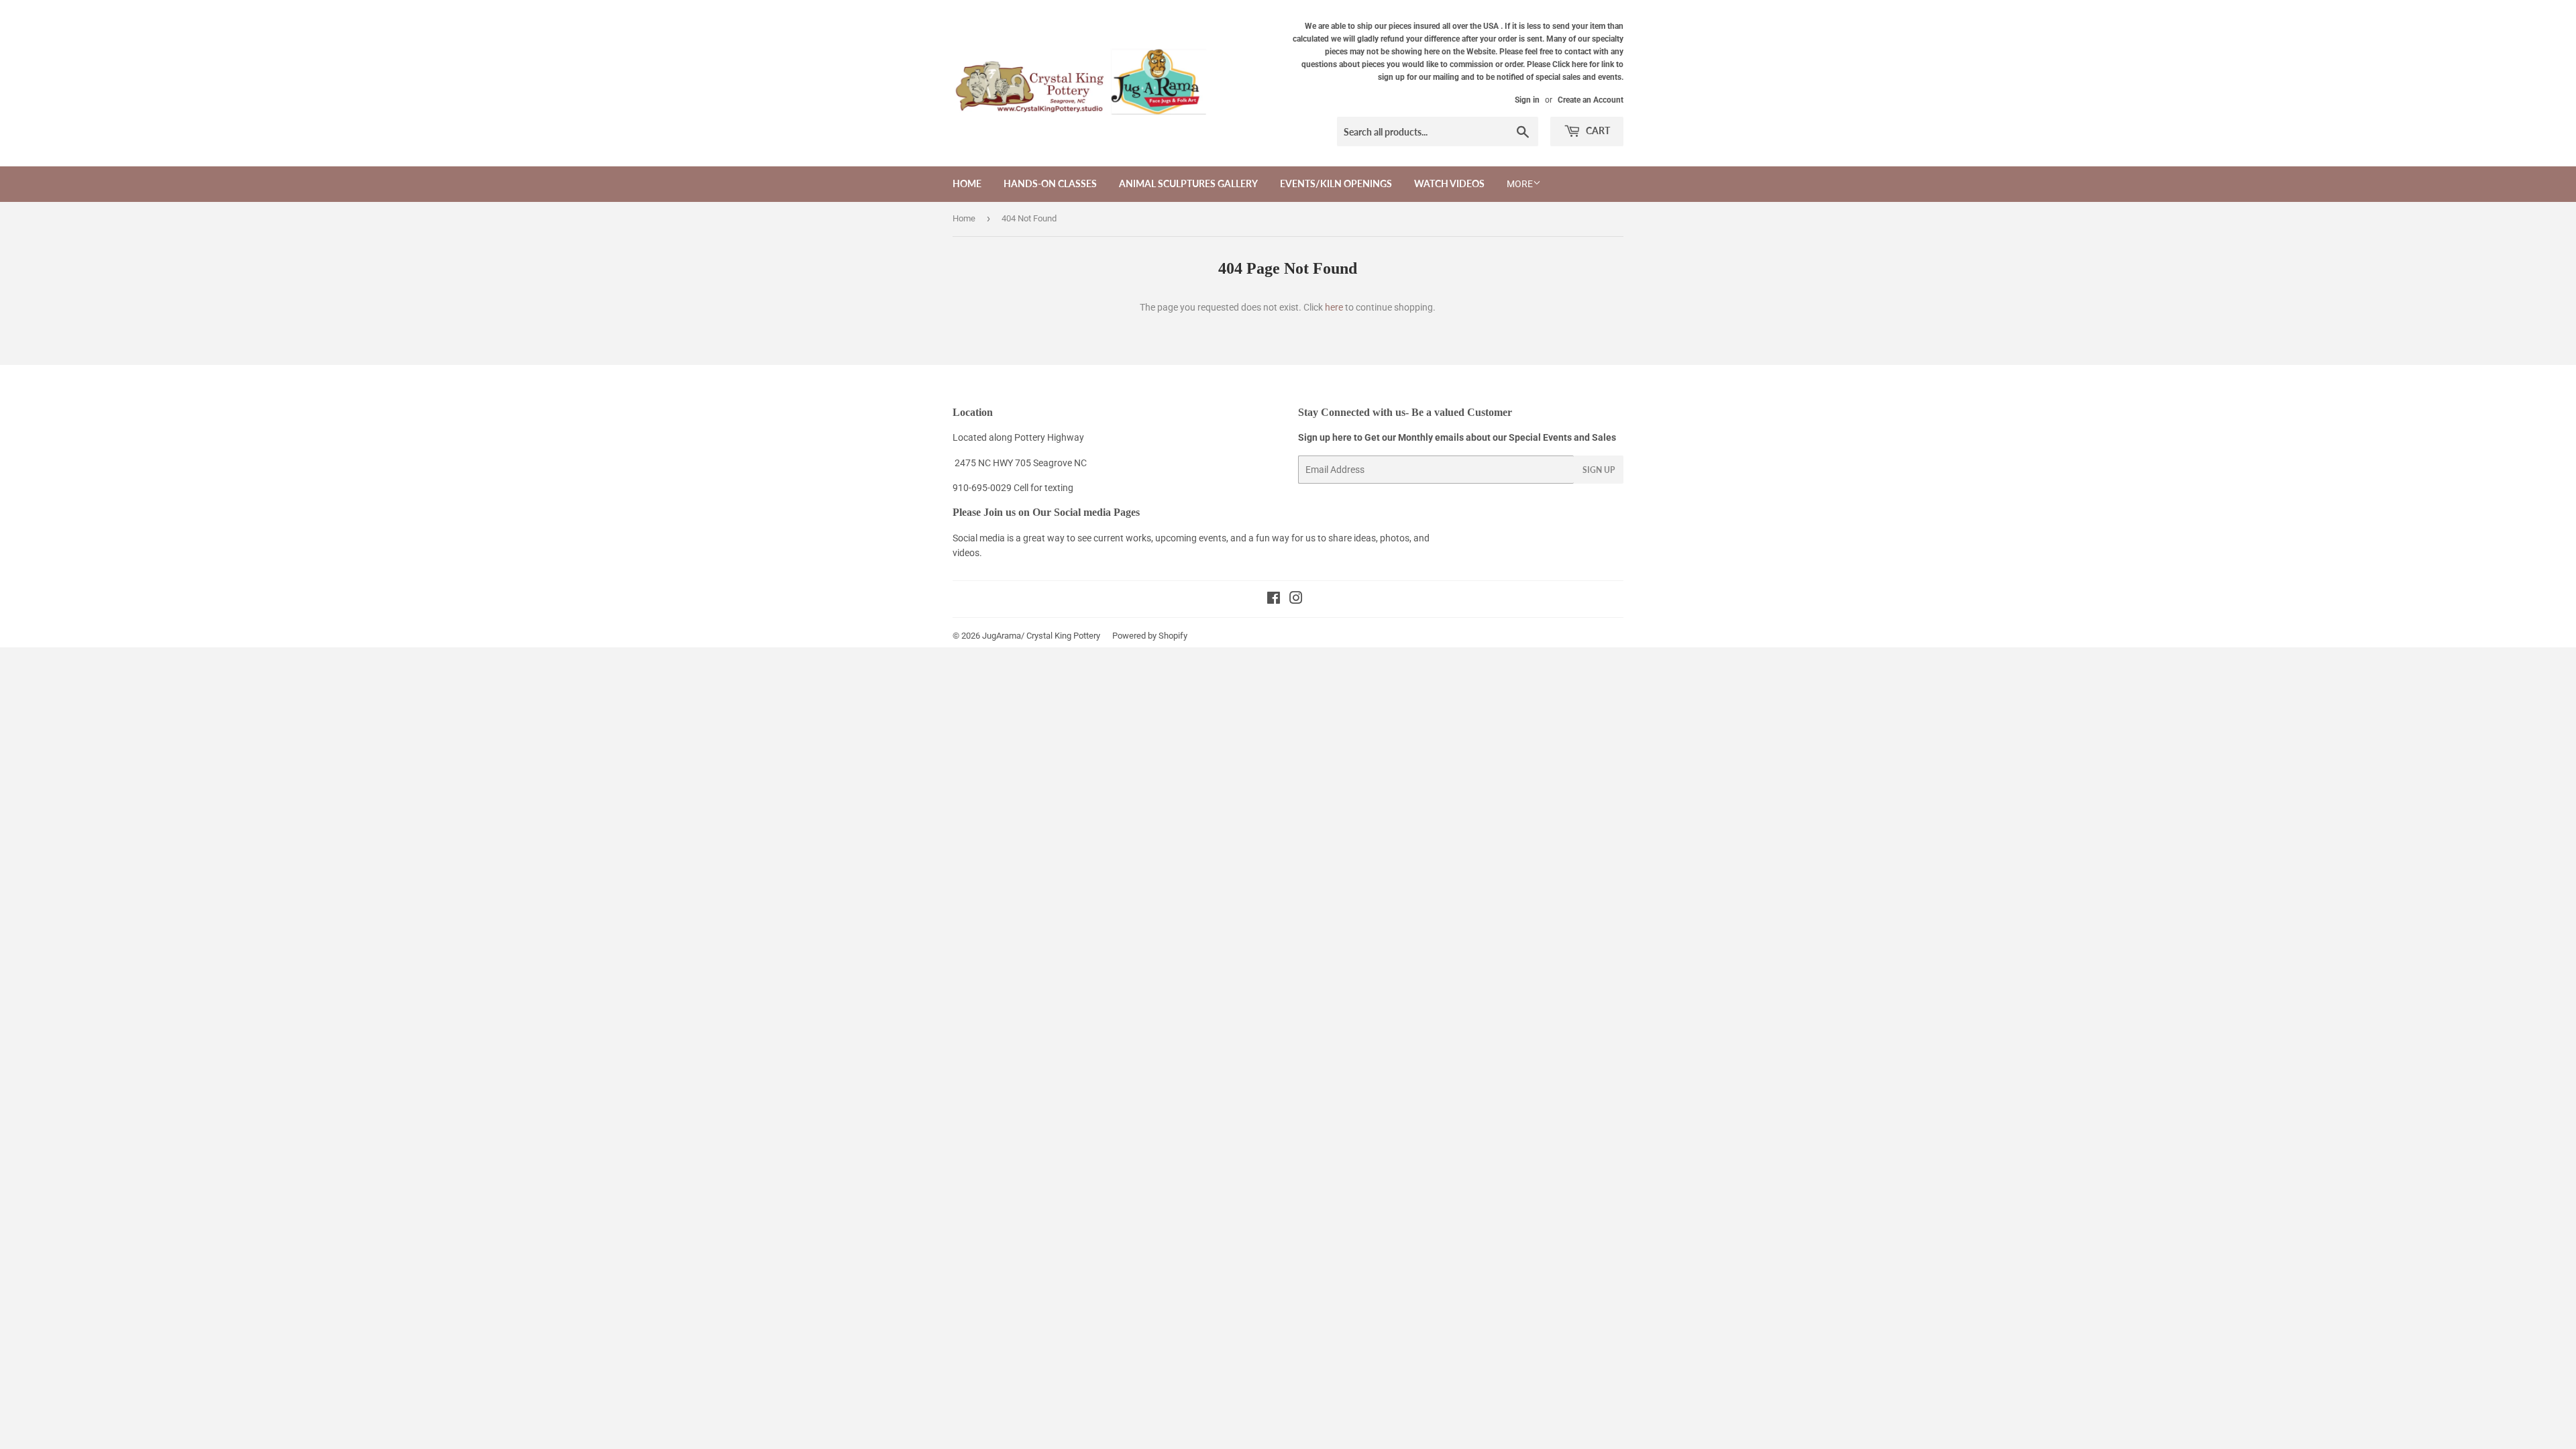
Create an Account (1591, 100)
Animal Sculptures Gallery (1188, 183)
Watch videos (1449, 183)
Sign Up (1599, 470)
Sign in (1527, 100)
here (1334, 307)
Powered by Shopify (1150, 636)
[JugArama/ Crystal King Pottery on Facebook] (1274, 600)
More (1520, 184)
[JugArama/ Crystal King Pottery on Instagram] (1296, 600)
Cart (1597, 130)
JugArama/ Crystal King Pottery (1041, 636)
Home (967, 183)
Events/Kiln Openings (1336, 183)
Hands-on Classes (1050, 183)
